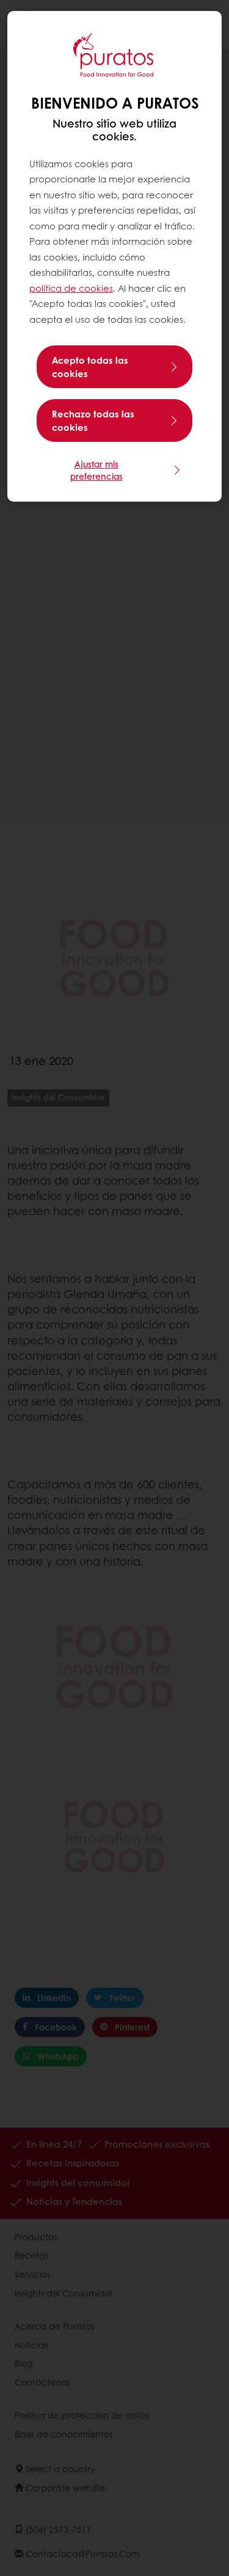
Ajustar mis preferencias (96, 470)
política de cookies (71, 288)
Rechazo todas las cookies (93, 420)
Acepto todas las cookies (90, 367)
